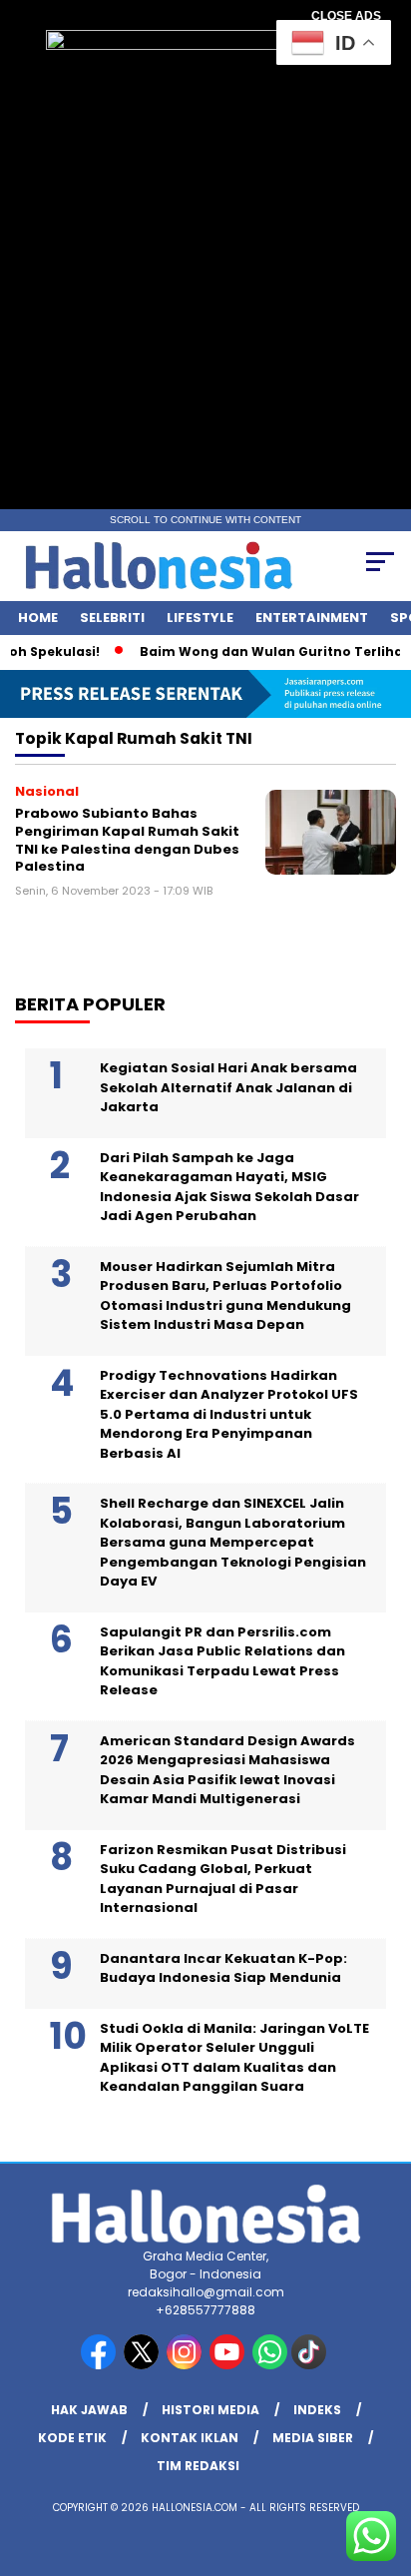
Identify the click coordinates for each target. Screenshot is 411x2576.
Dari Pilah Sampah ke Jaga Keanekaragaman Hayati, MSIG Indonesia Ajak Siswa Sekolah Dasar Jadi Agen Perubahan (229, 1187)
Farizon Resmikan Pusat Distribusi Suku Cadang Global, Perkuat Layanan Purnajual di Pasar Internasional (223, 1879)
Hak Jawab (89, 2410)
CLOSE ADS (346, 16)
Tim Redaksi (198, 2466)
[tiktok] (311, 2365)
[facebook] (100, 2365)
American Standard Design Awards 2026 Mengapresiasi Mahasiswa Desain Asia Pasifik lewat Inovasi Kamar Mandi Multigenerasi (227, 1770)
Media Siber (313, 2438)
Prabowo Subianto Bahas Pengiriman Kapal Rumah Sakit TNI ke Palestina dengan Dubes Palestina (127, 840)
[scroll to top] (383, 2460)
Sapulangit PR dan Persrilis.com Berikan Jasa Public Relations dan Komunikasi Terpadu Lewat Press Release (222, 1661)
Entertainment (312, 618)
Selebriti (112, 618)
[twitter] (143, 2365)
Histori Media (210, 2410)
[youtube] (229, 2365)
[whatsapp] (270, 2365)
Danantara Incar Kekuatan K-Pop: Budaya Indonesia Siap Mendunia (223, 1968)
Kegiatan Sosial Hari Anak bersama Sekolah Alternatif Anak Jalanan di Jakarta (228, 1087)
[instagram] (186, 2365)
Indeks (317, 2410)
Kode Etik (72, 2438)
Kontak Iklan (190, 2438)
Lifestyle (200, 618)
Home (38, 618)
